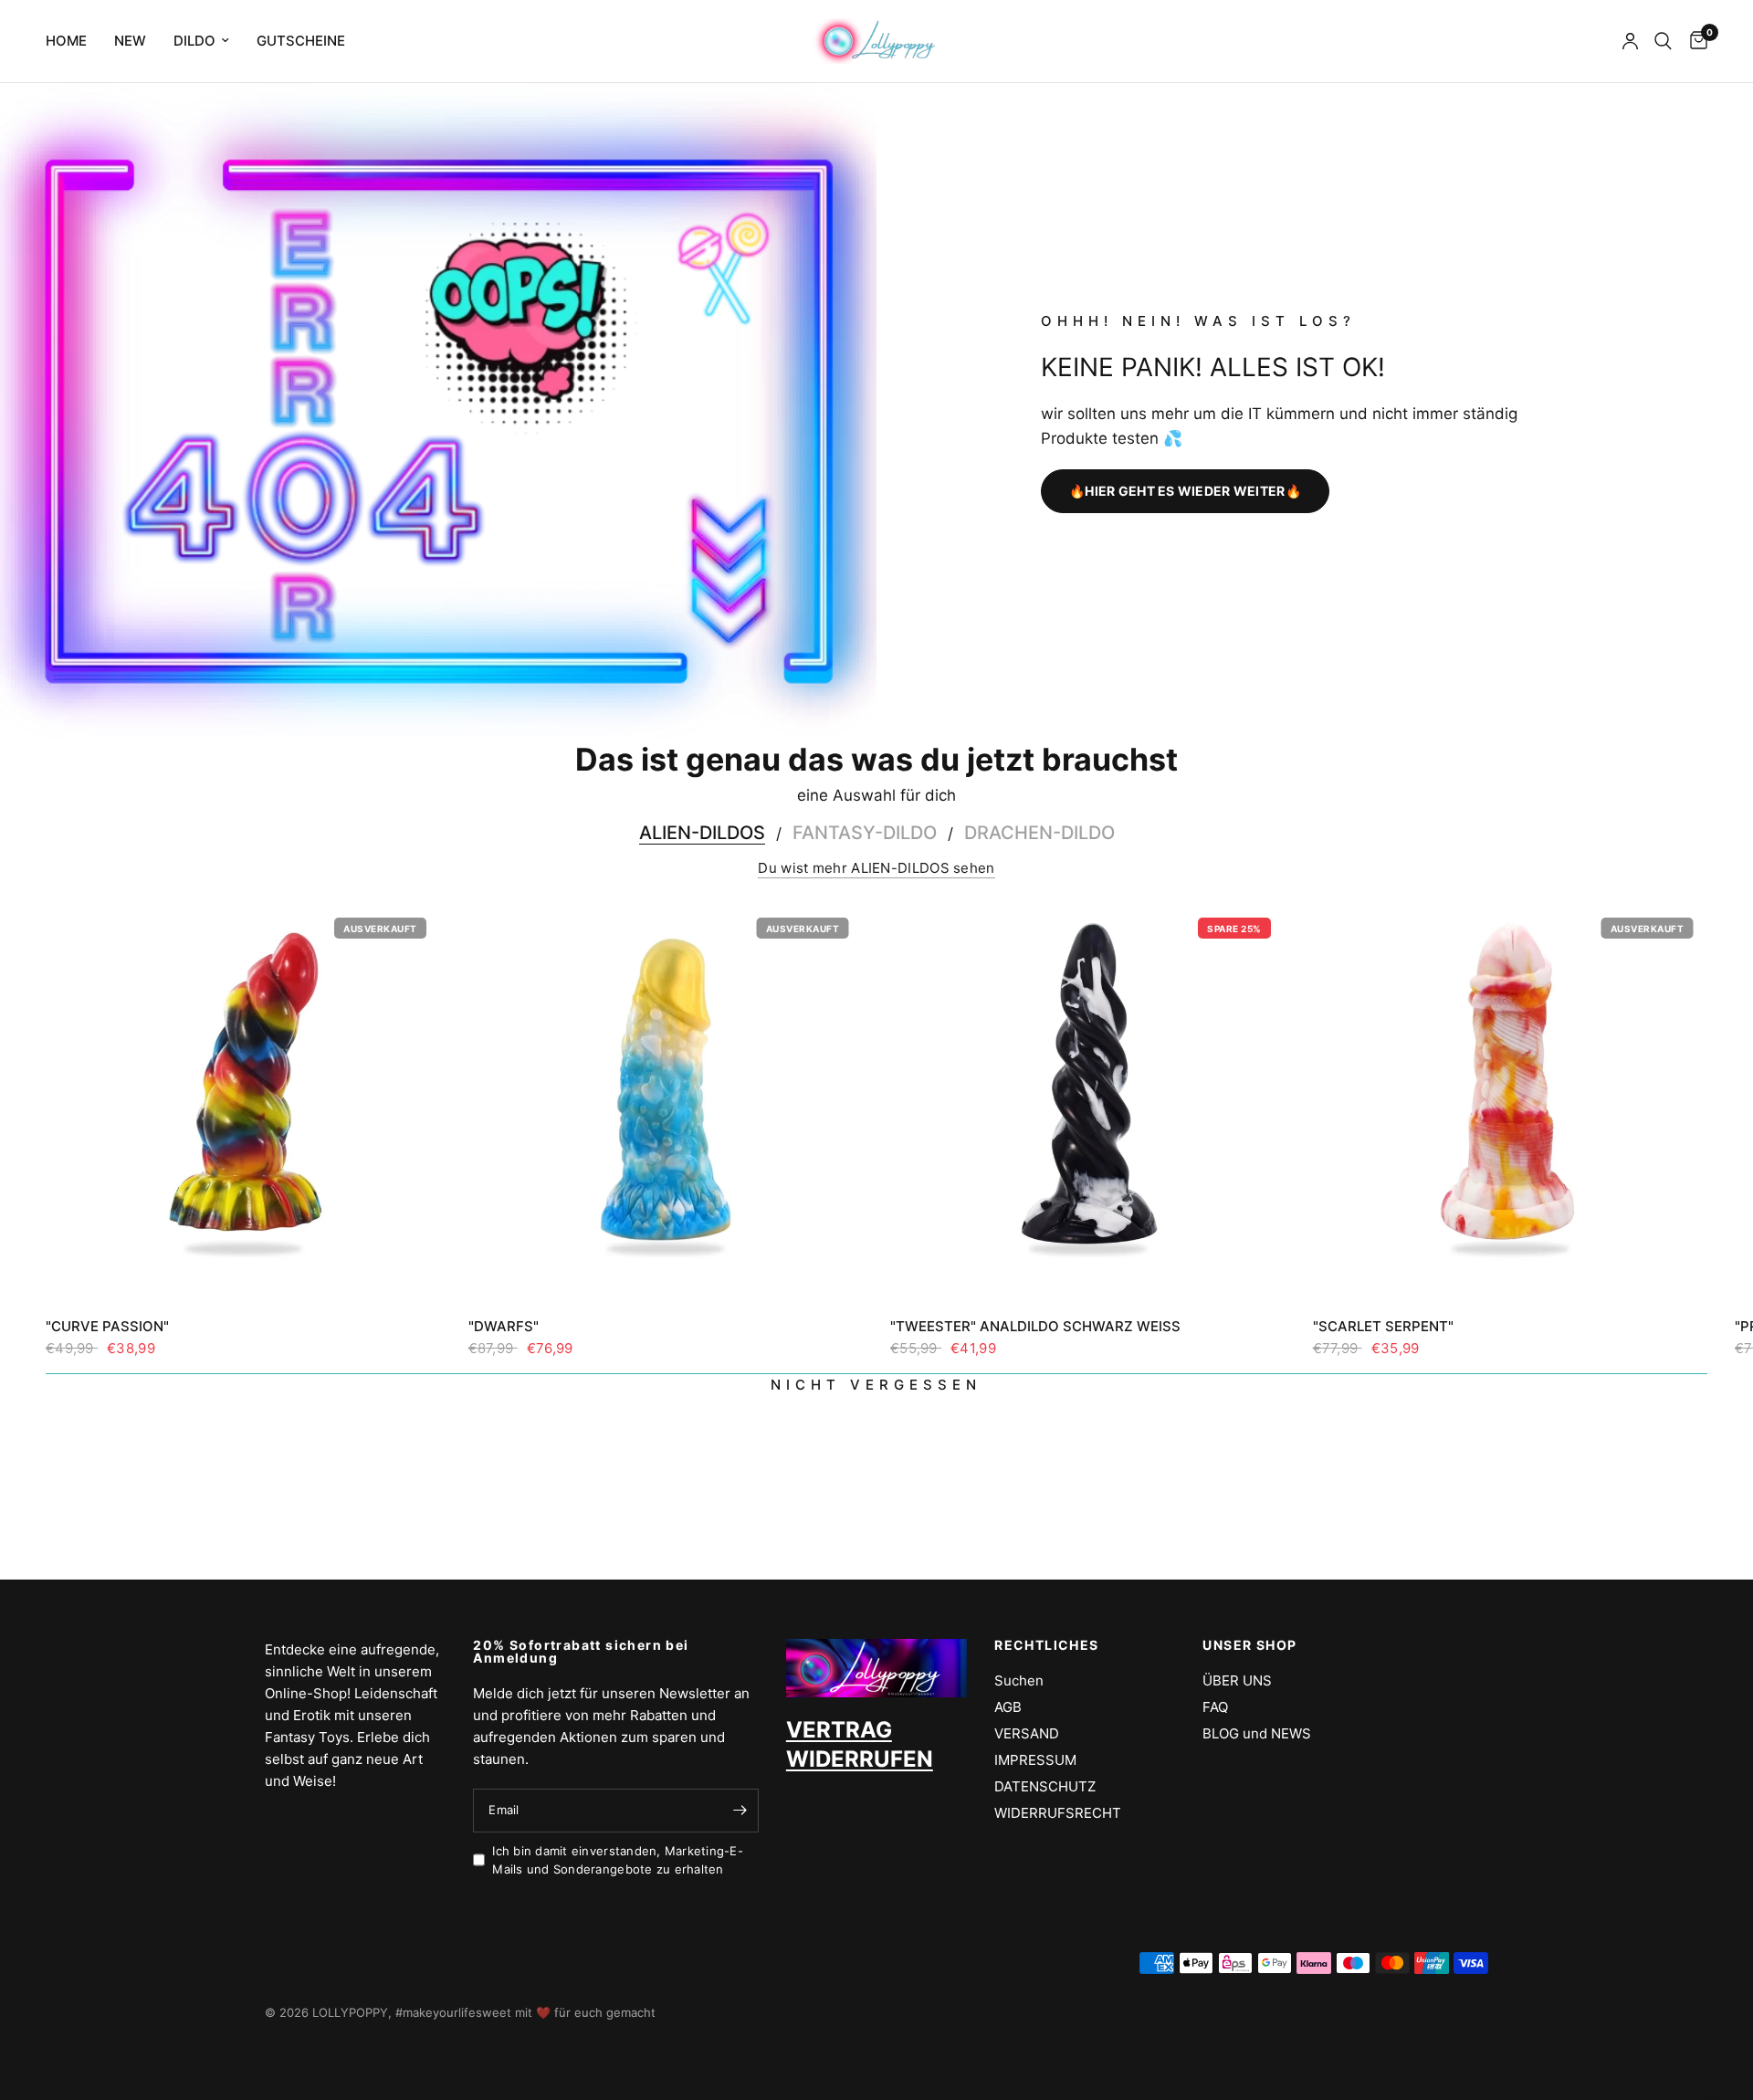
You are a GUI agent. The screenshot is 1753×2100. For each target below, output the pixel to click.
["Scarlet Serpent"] (1511, 1101)
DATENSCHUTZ (1045, 1786)
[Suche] (1663, 41)
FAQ (1215, 1707)
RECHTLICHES (1046, 1645)
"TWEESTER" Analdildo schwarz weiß (1035, 1326)
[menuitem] (73, 41)
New (130, 41)
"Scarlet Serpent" (1383, 1326)
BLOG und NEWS (1257, 1733)
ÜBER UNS (1237, 1680)
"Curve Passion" (107, 1326)
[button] (1185, 491)
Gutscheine (301, 41)
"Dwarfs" (504, 1326)
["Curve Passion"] (243, 1101)
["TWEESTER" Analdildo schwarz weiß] (1088, 1101)
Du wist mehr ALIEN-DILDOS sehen (876, 868)
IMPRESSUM (1035, 1760)
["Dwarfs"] (666, 1101)
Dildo (194, 41)
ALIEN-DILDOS (702, 833)
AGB (1008, 1707)
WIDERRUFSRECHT (1058, 1813)
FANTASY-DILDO (865, 833)
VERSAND (1027, 1733)
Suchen (1019, 1680)
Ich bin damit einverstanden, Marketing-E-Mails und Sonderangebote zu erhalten (618, 1860)
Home (66, 41)
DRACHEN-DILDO (1039, 833)
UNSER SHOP (1249, 1645)
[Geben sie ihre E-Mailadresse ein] (740, 1811)
